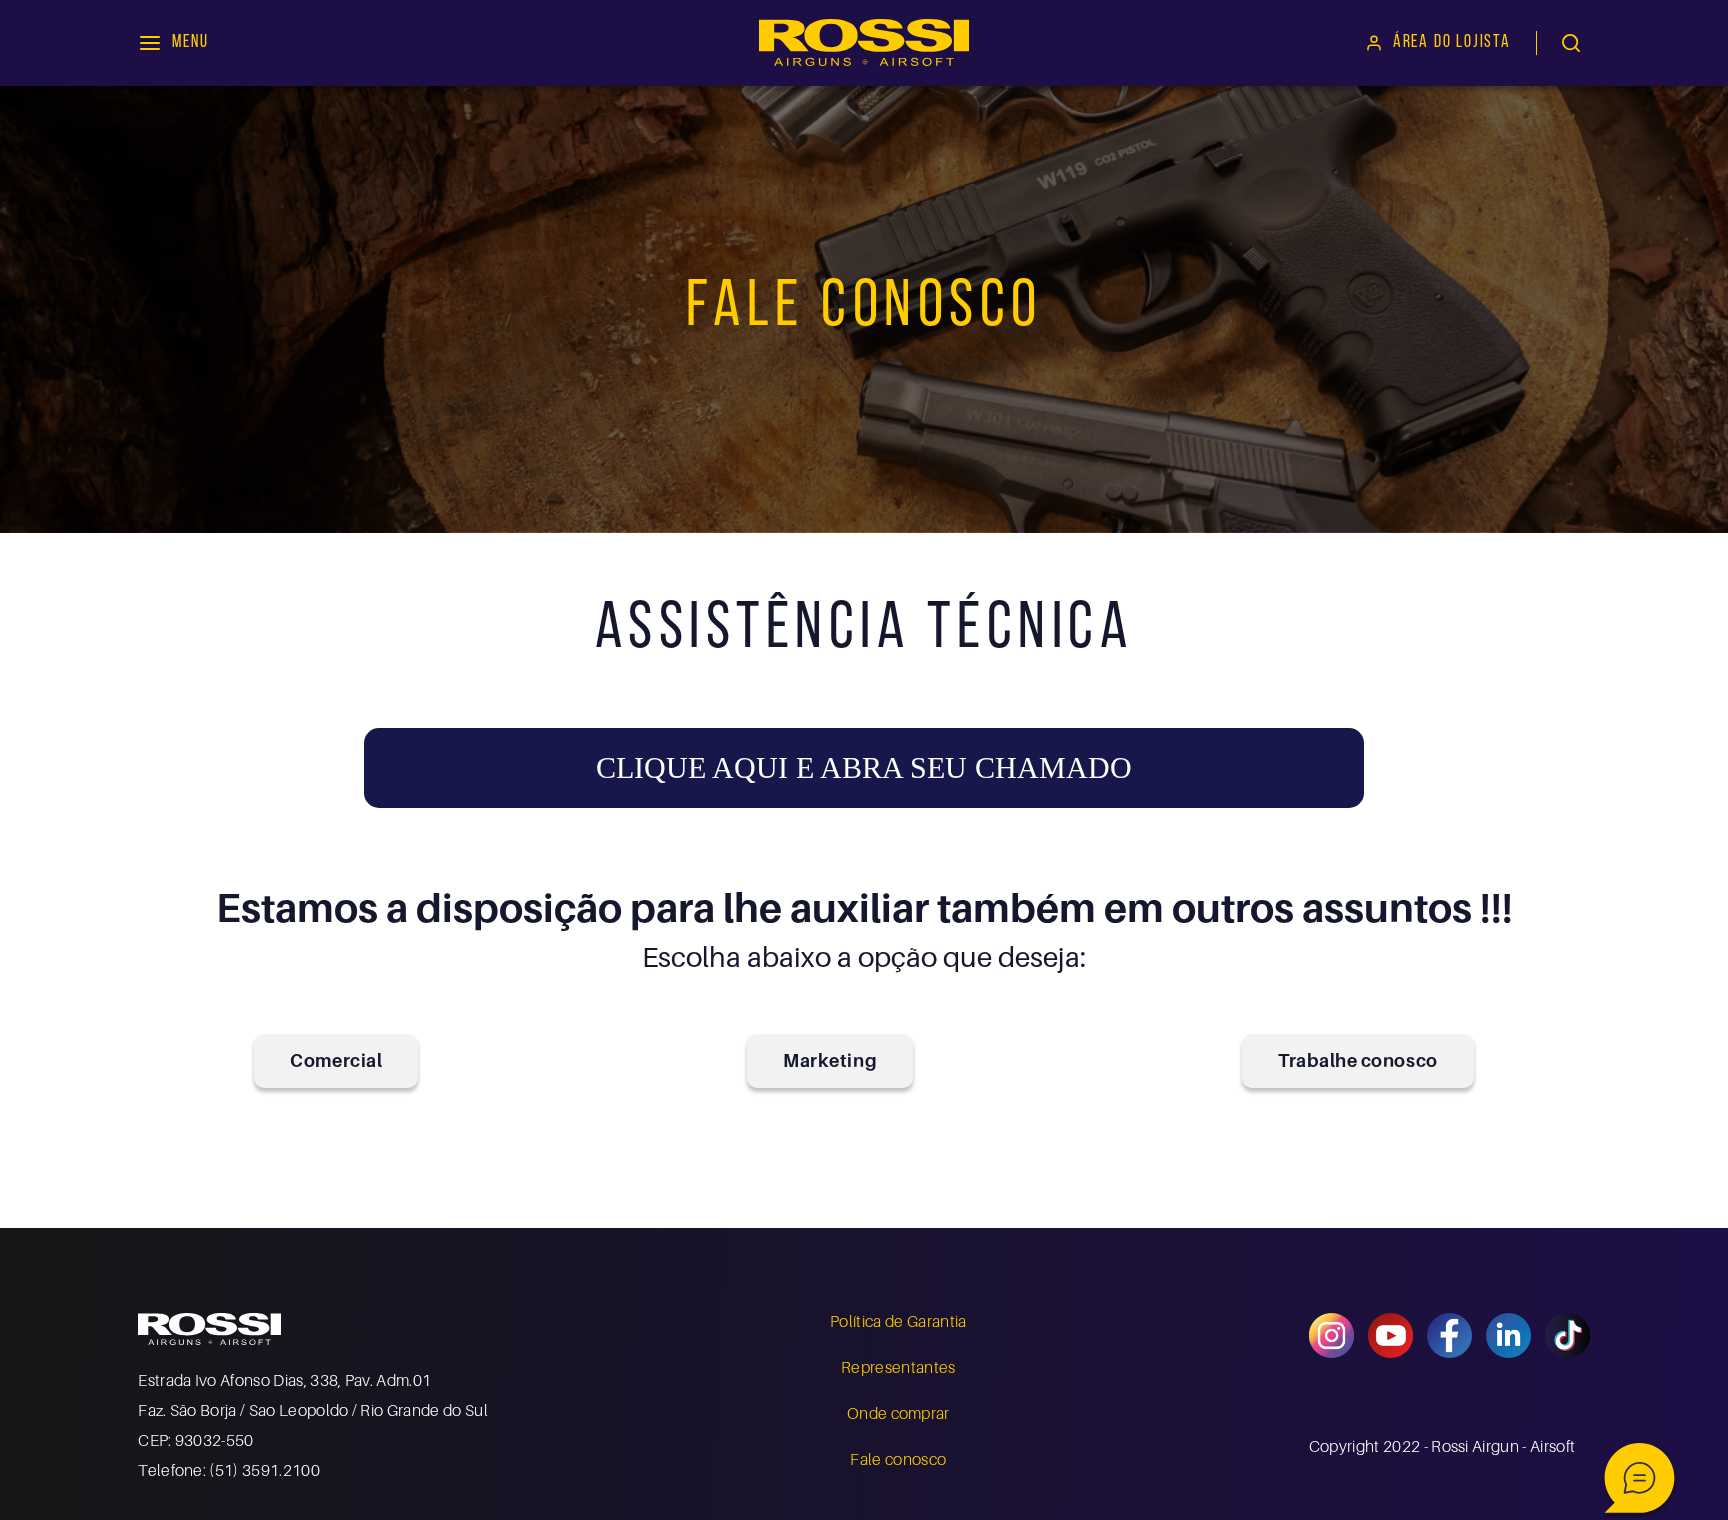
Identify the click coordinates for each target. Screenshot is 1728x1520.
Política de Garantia (898, 1321)
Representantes (898, 1367)
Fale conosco (898, 1459)
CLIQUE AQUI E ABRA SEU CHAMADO (864, 767)
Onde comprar (898, 1413)
